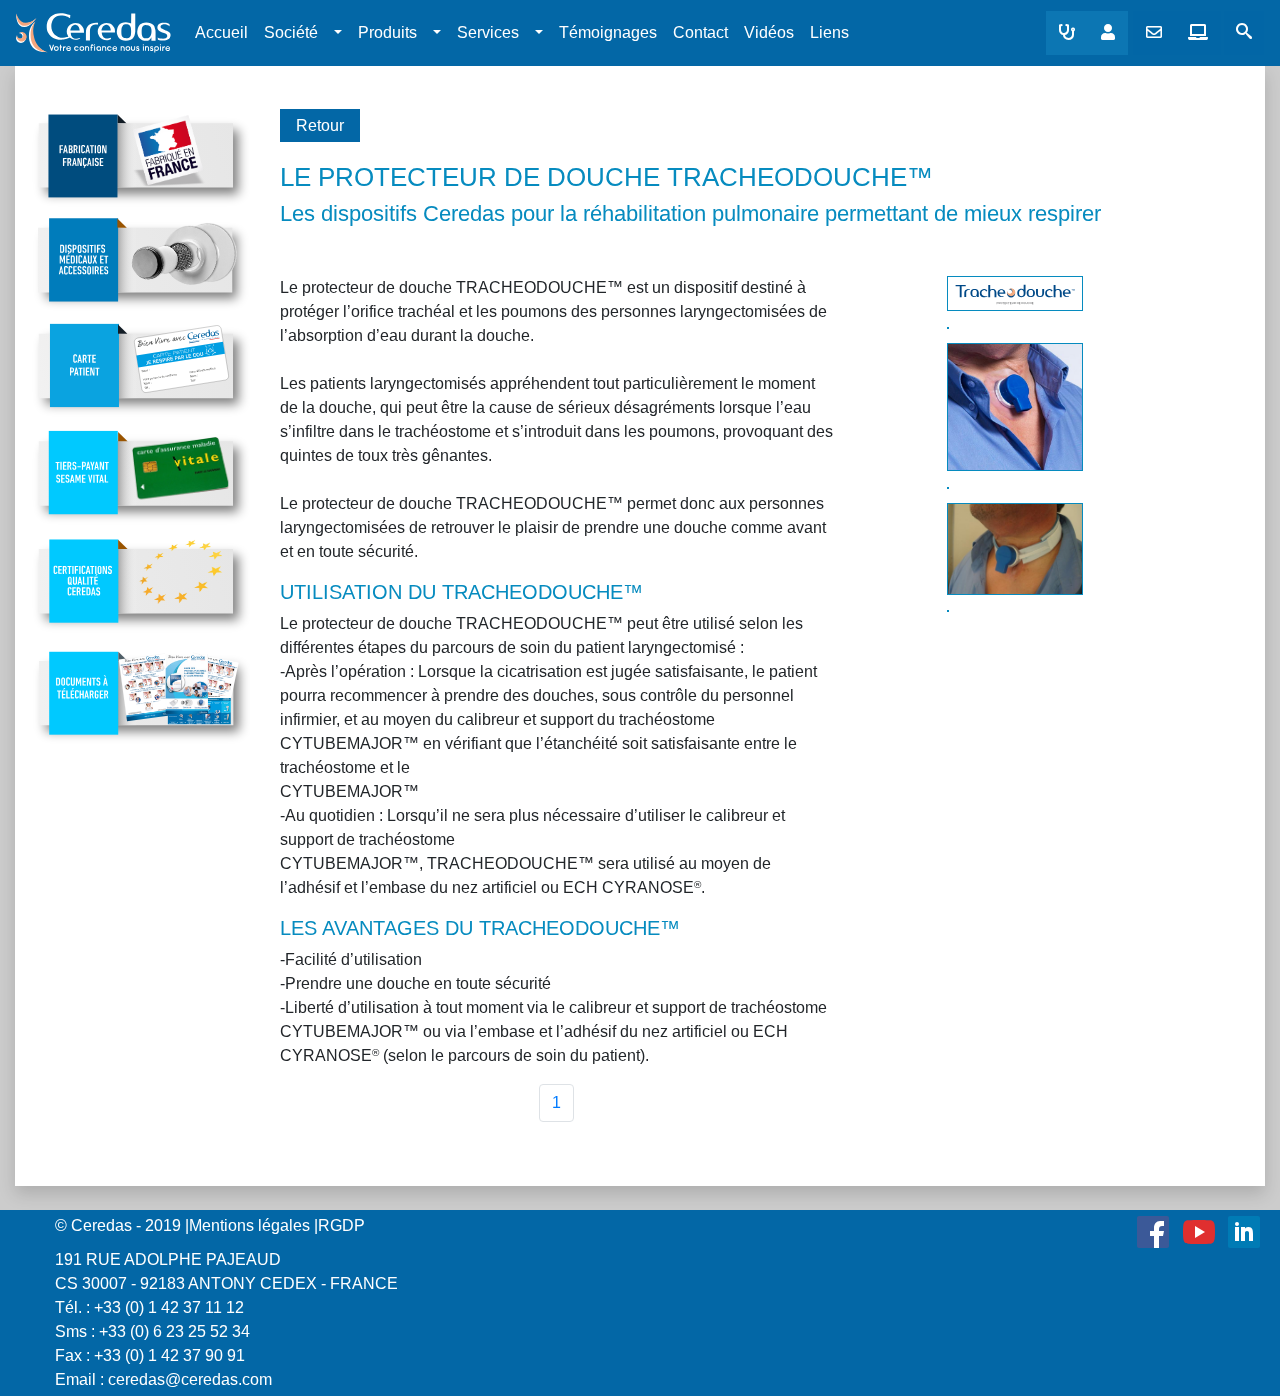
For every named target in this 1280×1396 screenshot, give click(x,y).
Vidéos (769, 32)
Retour (320, 125)
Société (291, 32)
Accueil (221, 32)
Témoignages (608, 32)
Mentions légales (249, 1225)
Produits (387, 32)
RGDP (341, 1225)
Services (488, 32)
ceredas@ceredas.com (190, 1379)
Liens (829, 32)
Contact (700, 32)
